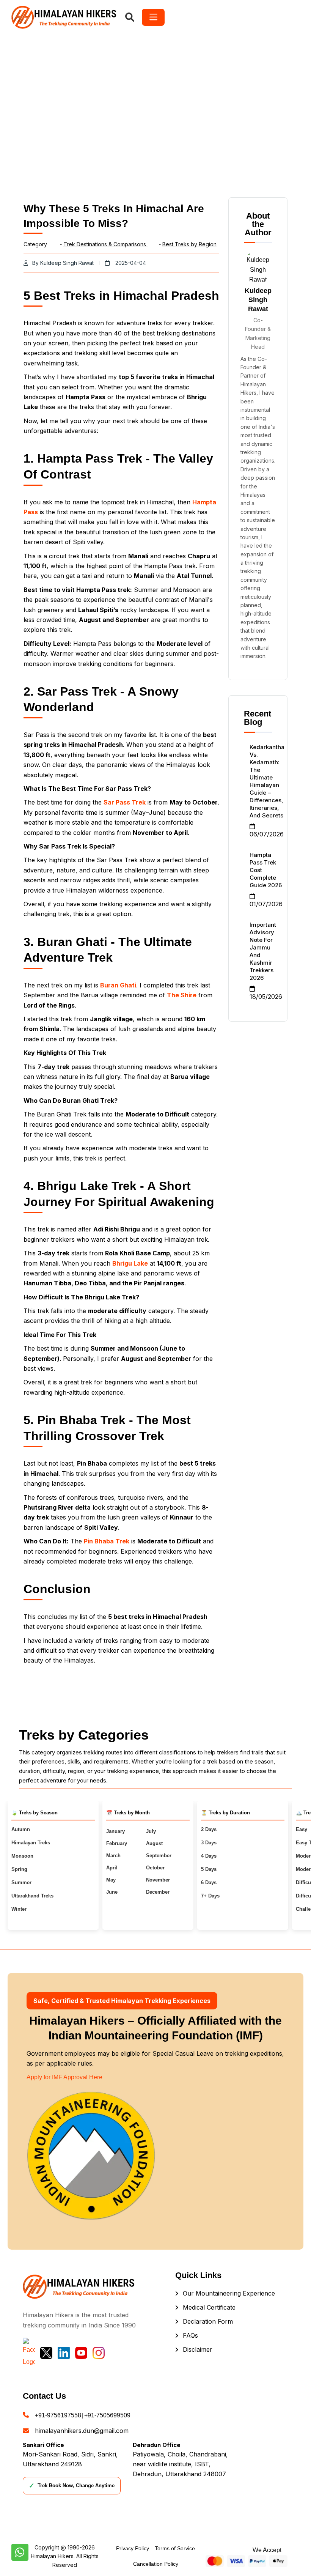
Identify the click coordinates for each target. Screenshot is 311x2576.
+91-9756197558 (58, 2415)
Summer (21, 1882)
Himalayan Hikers (52, 2556)
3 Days (209, 1843)
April (112, 1868)
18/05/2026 (266, 997)
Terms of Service (175, 2548)
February (117, 1843)
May (111, 1880)
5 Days (209, 1869)
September (159, 1856)
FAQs (190, 2335)
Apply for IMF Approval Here (64, 2077)
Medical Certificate (209, 2307)
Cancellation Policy (156, 2564)
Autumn (21, 1829)
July (151, 1831)
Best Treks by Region (189, 244)
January (115, 1831)
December (158, 1892)
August (154, 1843)
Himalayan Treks (31, 1843)
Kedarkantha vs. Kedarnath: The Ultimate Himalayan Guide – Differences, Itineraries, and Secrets (267, 781)
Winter (19, 1909)
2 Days (209, 1829)
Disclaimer (198, 2349)
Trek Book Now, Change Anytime (72, 2486)
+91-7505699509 (107, 2415)
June (112, 1892)
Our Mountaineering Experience (229, 2293)
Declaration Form (208, 2321)
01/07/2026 (266, 904)
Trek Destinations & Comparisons (105, 244)
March (113, 1856)
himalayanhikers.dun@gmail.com (82, 2431)
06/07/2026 (267, 834)
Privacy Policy (133, 2548)
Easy (302, 1829)
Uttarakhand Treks (32, 1896)
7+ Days (210, 1896)
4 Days (209, 1856)
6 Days (209, 1882)
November (158, 1880)
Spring (19, 1869)
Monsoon (22, 1856)
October (155, 1868)
